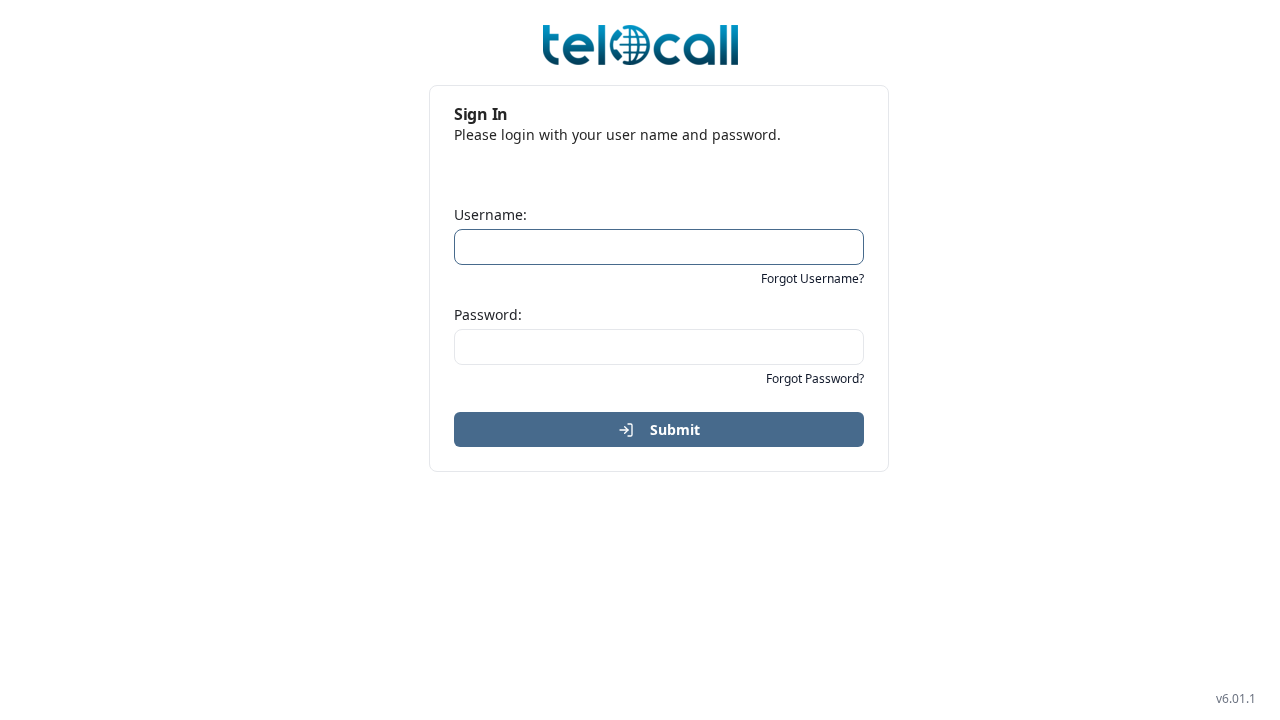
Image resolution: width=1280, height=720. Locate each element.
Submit (675, 429)
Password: (488, 314)
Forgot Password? (815, 378)
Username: (490, 214)
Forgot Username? (812, 278)
